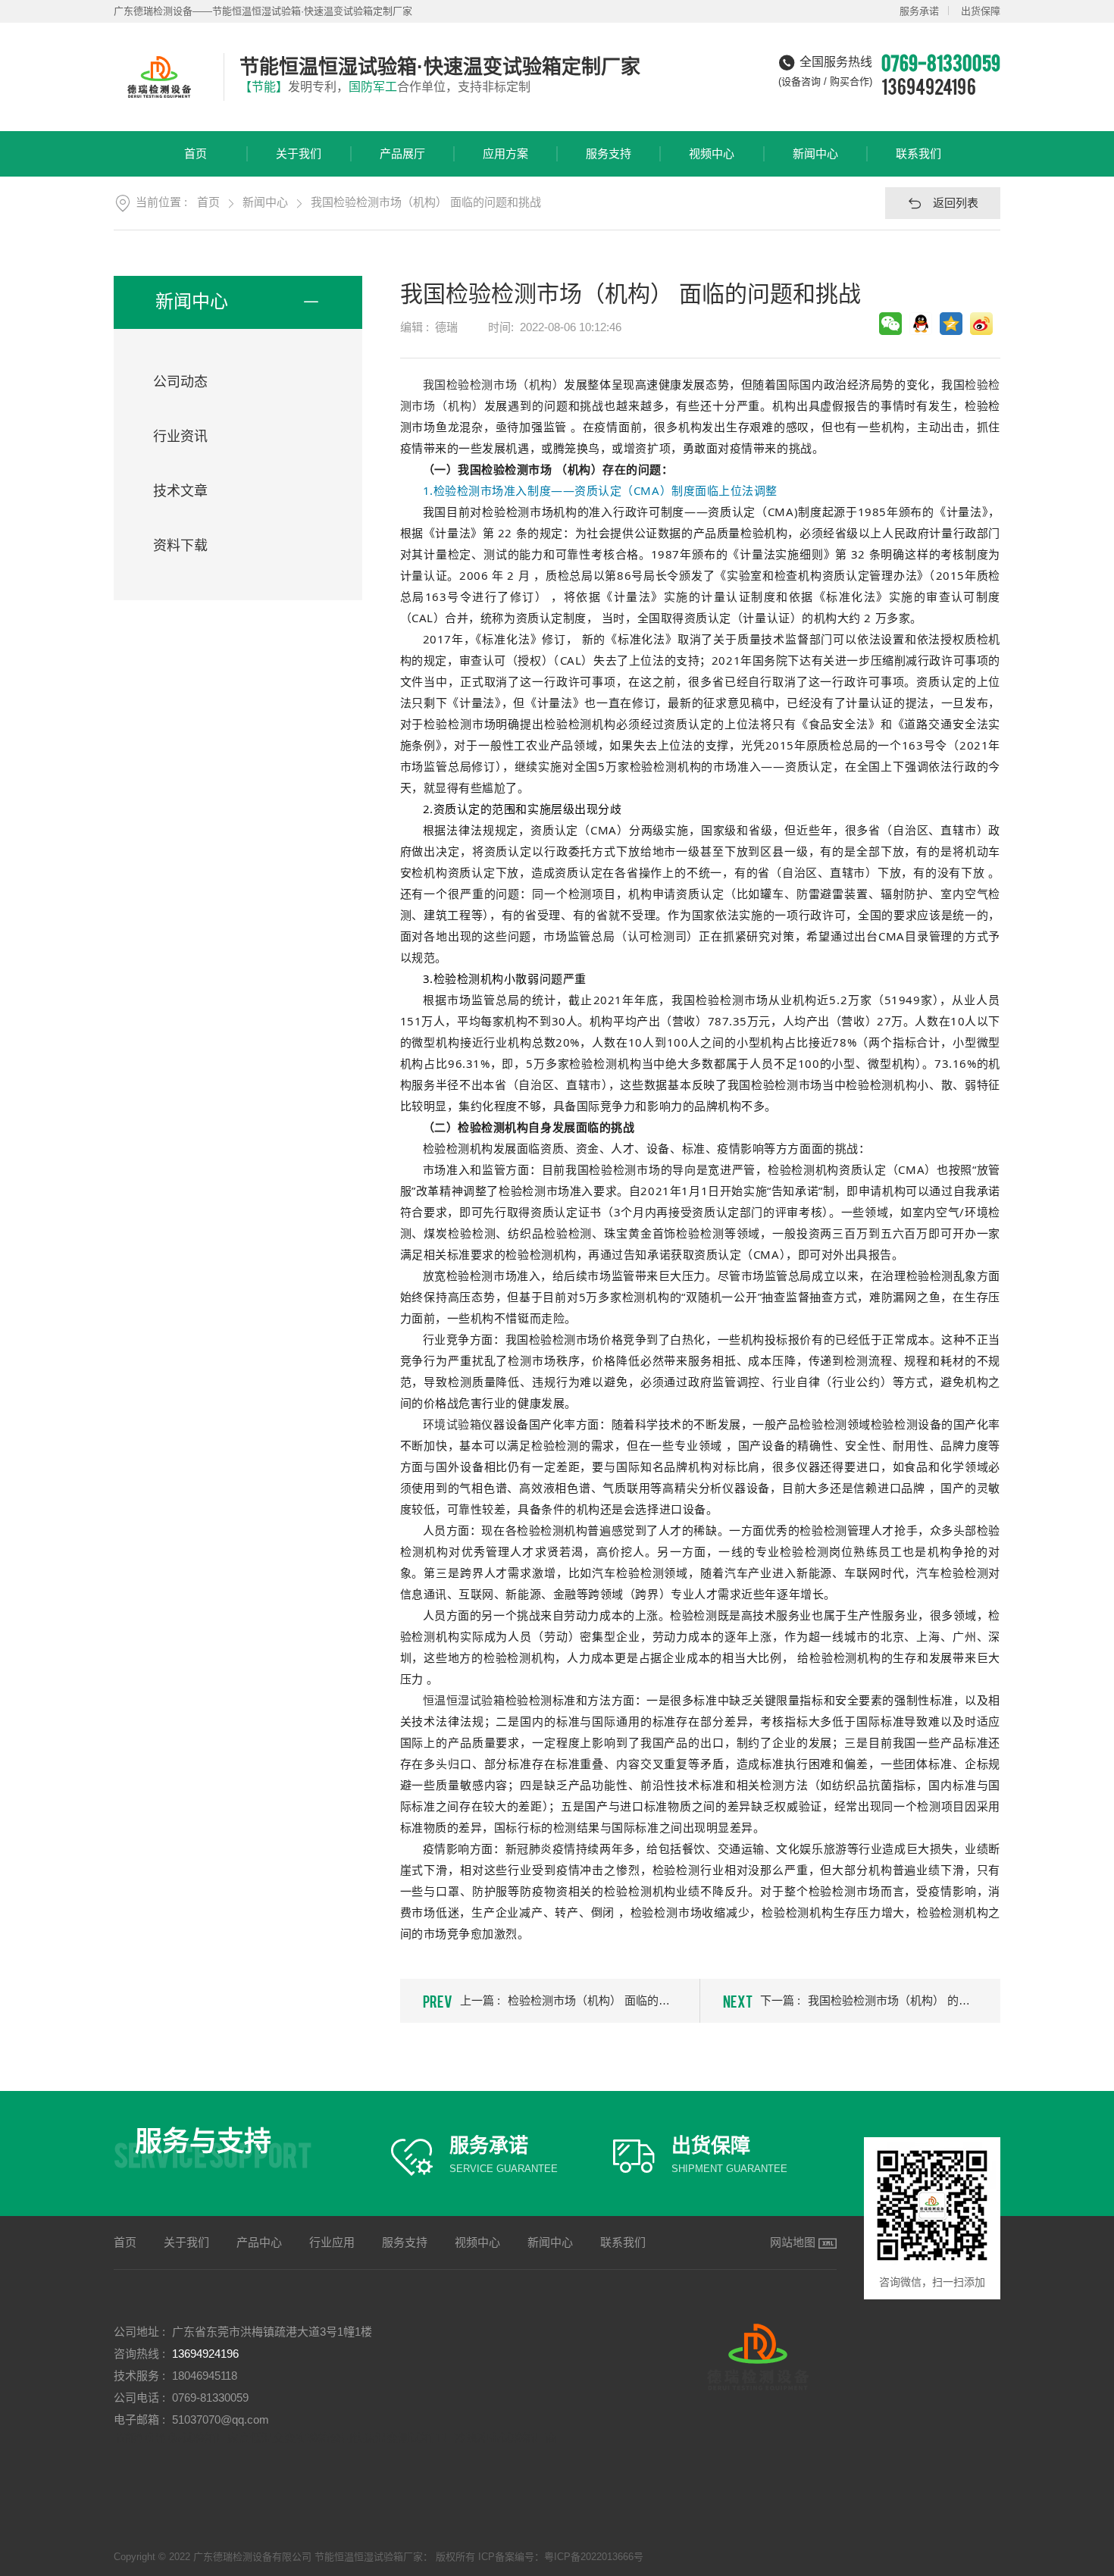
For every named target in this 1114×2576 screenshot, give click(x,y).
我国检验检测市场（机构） (494, 384)
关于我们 (299, 153)
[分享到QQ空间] (951, 324)
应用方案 (505, 153)
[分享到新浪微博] (981, 324)
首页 (196, 153)
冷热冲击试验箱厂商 (506, 2438)
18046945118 (205, 2376)
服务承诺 (919, 11)
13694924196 (929, 86)
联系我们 (918, 153)
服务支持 (609, 153)
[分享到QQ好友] (921, 324)
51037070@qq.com (221, 2419)
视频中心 (712, 153)
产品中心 (259, 2242)
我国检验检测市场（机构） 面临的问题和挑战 (426, 202)
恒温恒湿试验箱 (464, 1700)
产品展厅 (402, 153)
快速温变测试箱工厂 (404, 2438)
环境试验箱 (452, 1424)
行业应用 (332, 2242)
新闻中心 (815, 153)
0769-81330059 (210, 2398)
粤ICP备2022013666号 (594, 2557)
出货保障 (981, 11)
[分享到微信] (890, 324)
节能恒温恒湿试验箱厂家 (176, 2438)
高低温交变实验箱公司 (296, 2438)
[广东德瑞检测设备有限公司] (161, 77)
